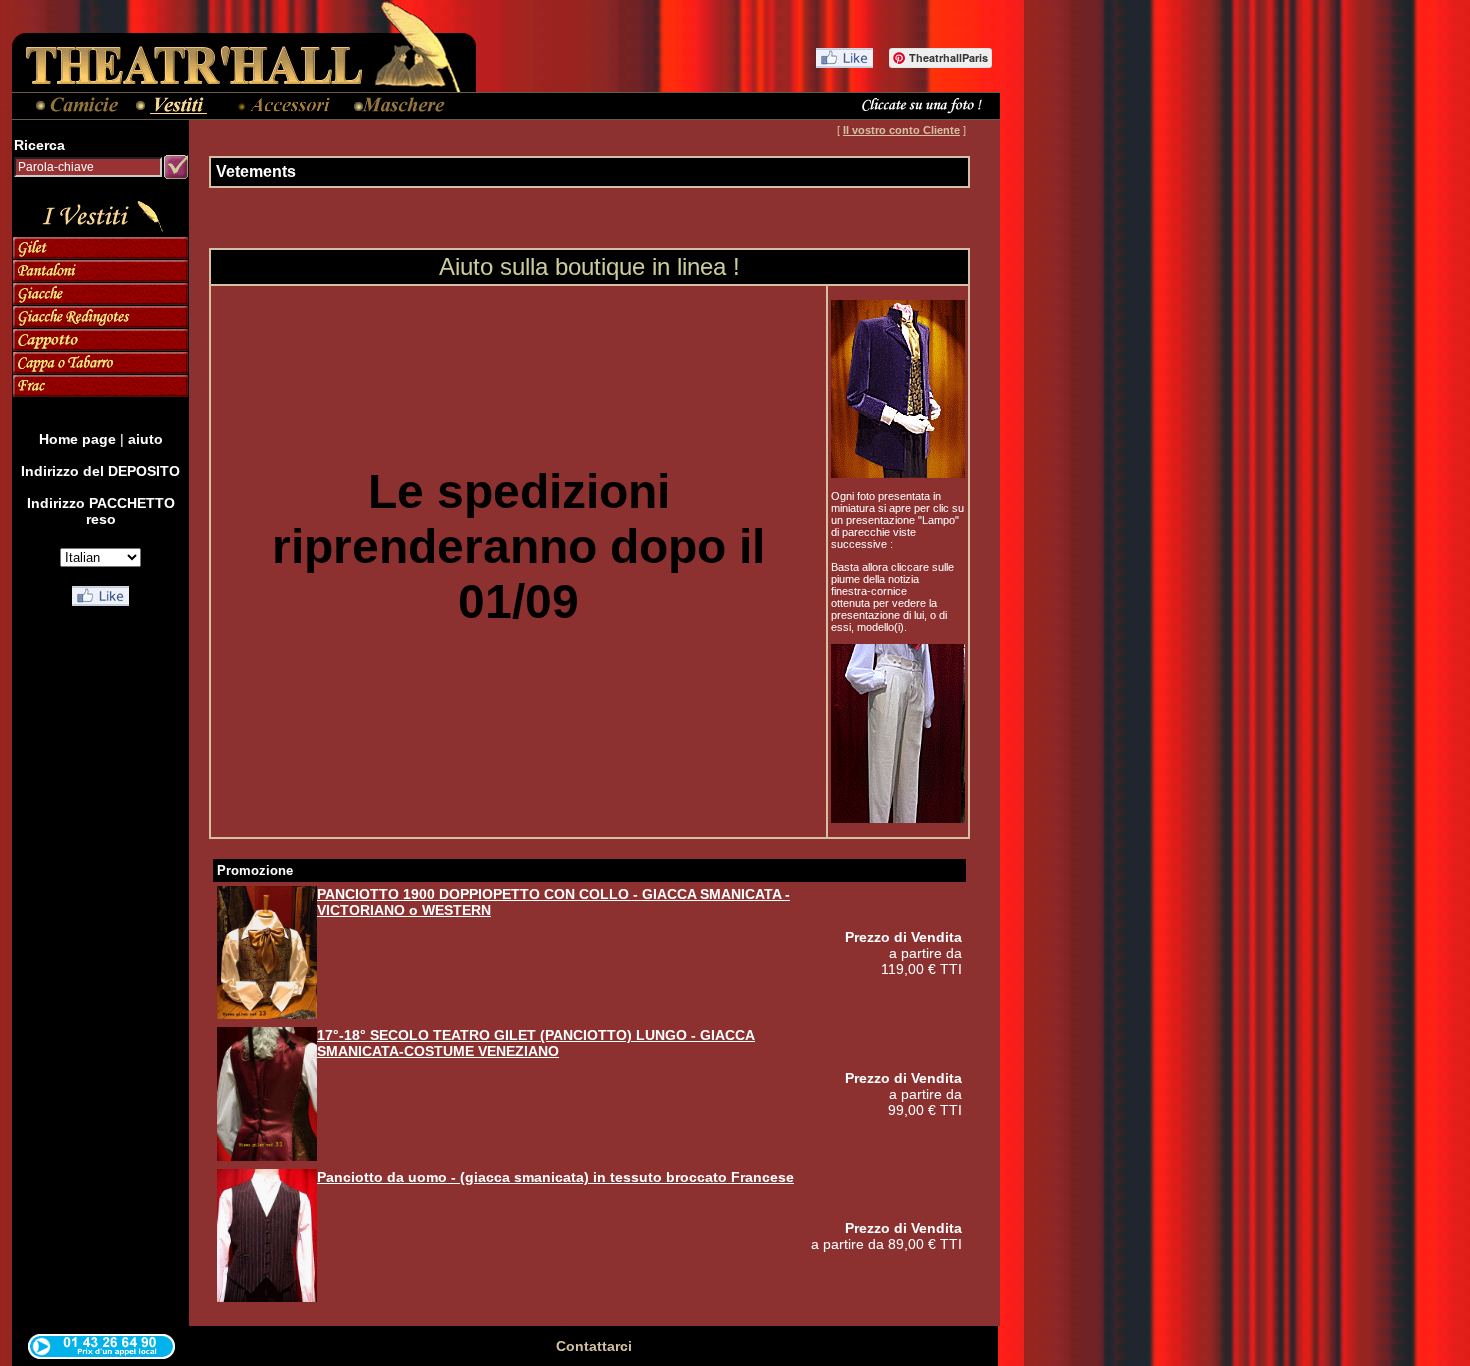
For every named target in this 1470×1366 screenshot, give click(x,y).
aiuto (145, 439)
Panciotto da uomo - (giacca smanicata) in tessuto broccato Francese (555, 1177)
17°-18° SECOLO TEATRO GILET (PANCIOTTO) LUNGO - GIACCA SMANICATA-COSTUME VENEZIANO (536, 1043)
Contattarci (594, 1346)
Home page (77, 439)
